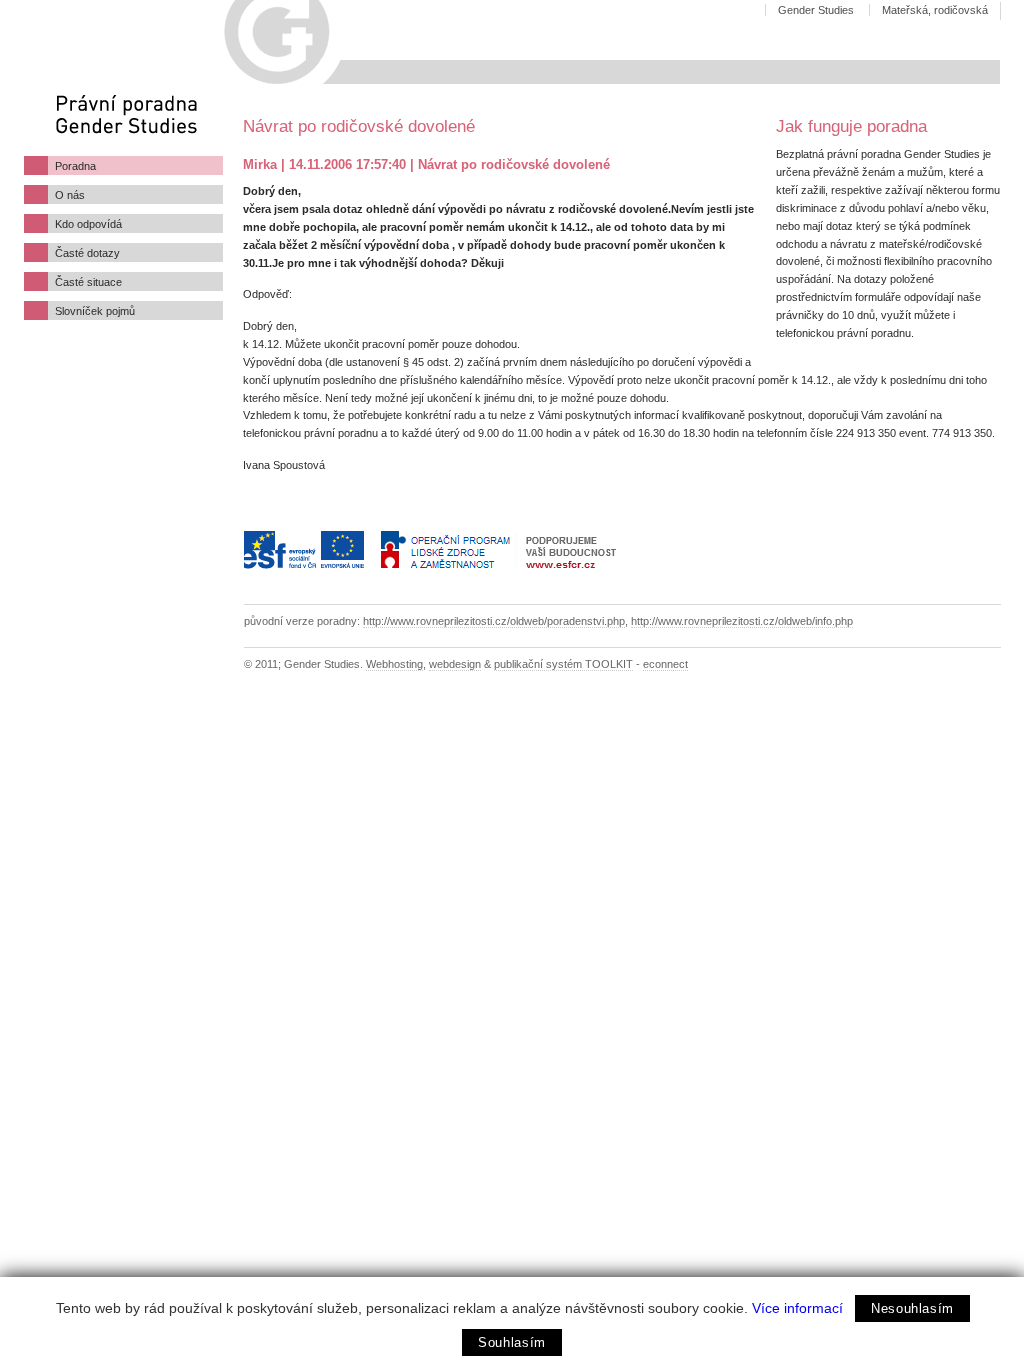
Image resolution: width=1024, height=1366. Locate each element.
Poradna (75, 166)
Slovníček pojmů (95, 311)
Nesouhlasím (912, 1308)
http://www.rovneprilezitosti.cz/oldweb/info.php (742, 621)
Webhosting (394, 664)
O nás (70, 195)
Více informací (797, 1308)
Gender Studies (816, 10)
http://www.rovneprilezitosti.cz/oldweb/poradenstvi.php (494, 621)
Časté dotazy (87, 253)
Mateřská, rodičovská (935, 10)
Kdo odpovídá (88, 224)
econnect (665, 664)
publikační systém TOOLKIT (563, 664)
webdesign (455, 664)
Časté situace (88, 282)
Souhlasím (512, 1342)
